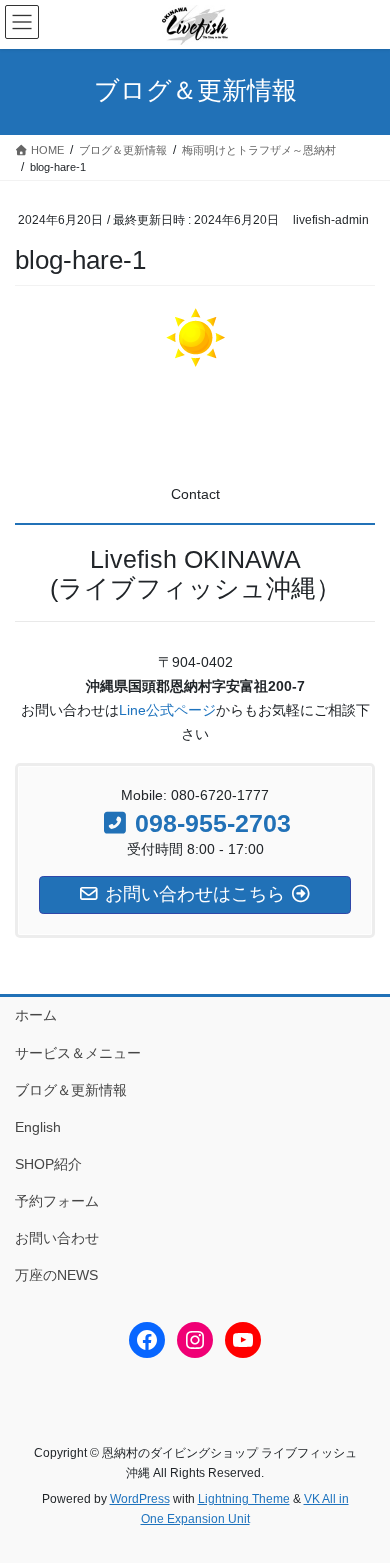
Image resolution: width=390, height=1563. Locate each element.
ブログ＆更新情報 (71, 1090)
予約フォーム (57, 1201)
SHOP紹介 (48, 1164)
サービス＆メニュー (78, 1053)
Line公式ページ (167, 710)
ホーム (36, 1015)
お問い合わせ (57, 1238)
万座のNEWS (56, 1275)
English (38, 1127)
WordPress (140, 1499)
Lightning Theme (244, 1499)
